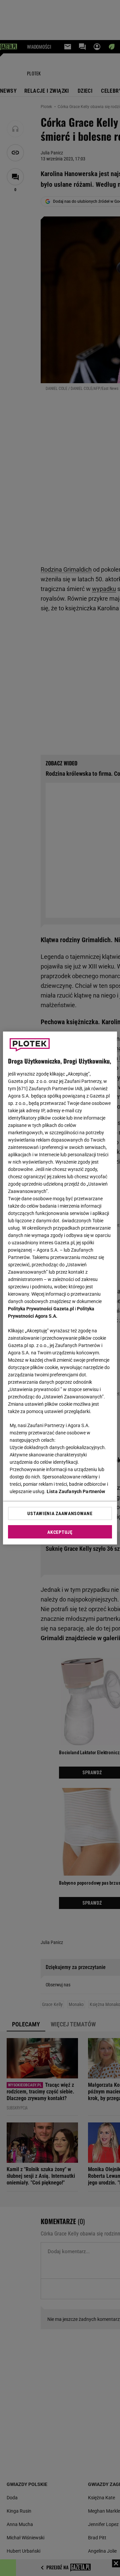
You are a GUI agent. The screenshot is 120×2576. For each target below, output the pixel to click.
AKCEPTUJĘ (60, 1532)
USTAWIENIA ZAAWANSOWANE (60, 1513)
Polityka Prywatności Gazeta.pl (41, 1309)
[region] (60, 1288)
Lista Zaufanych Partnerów (76, 1491)
